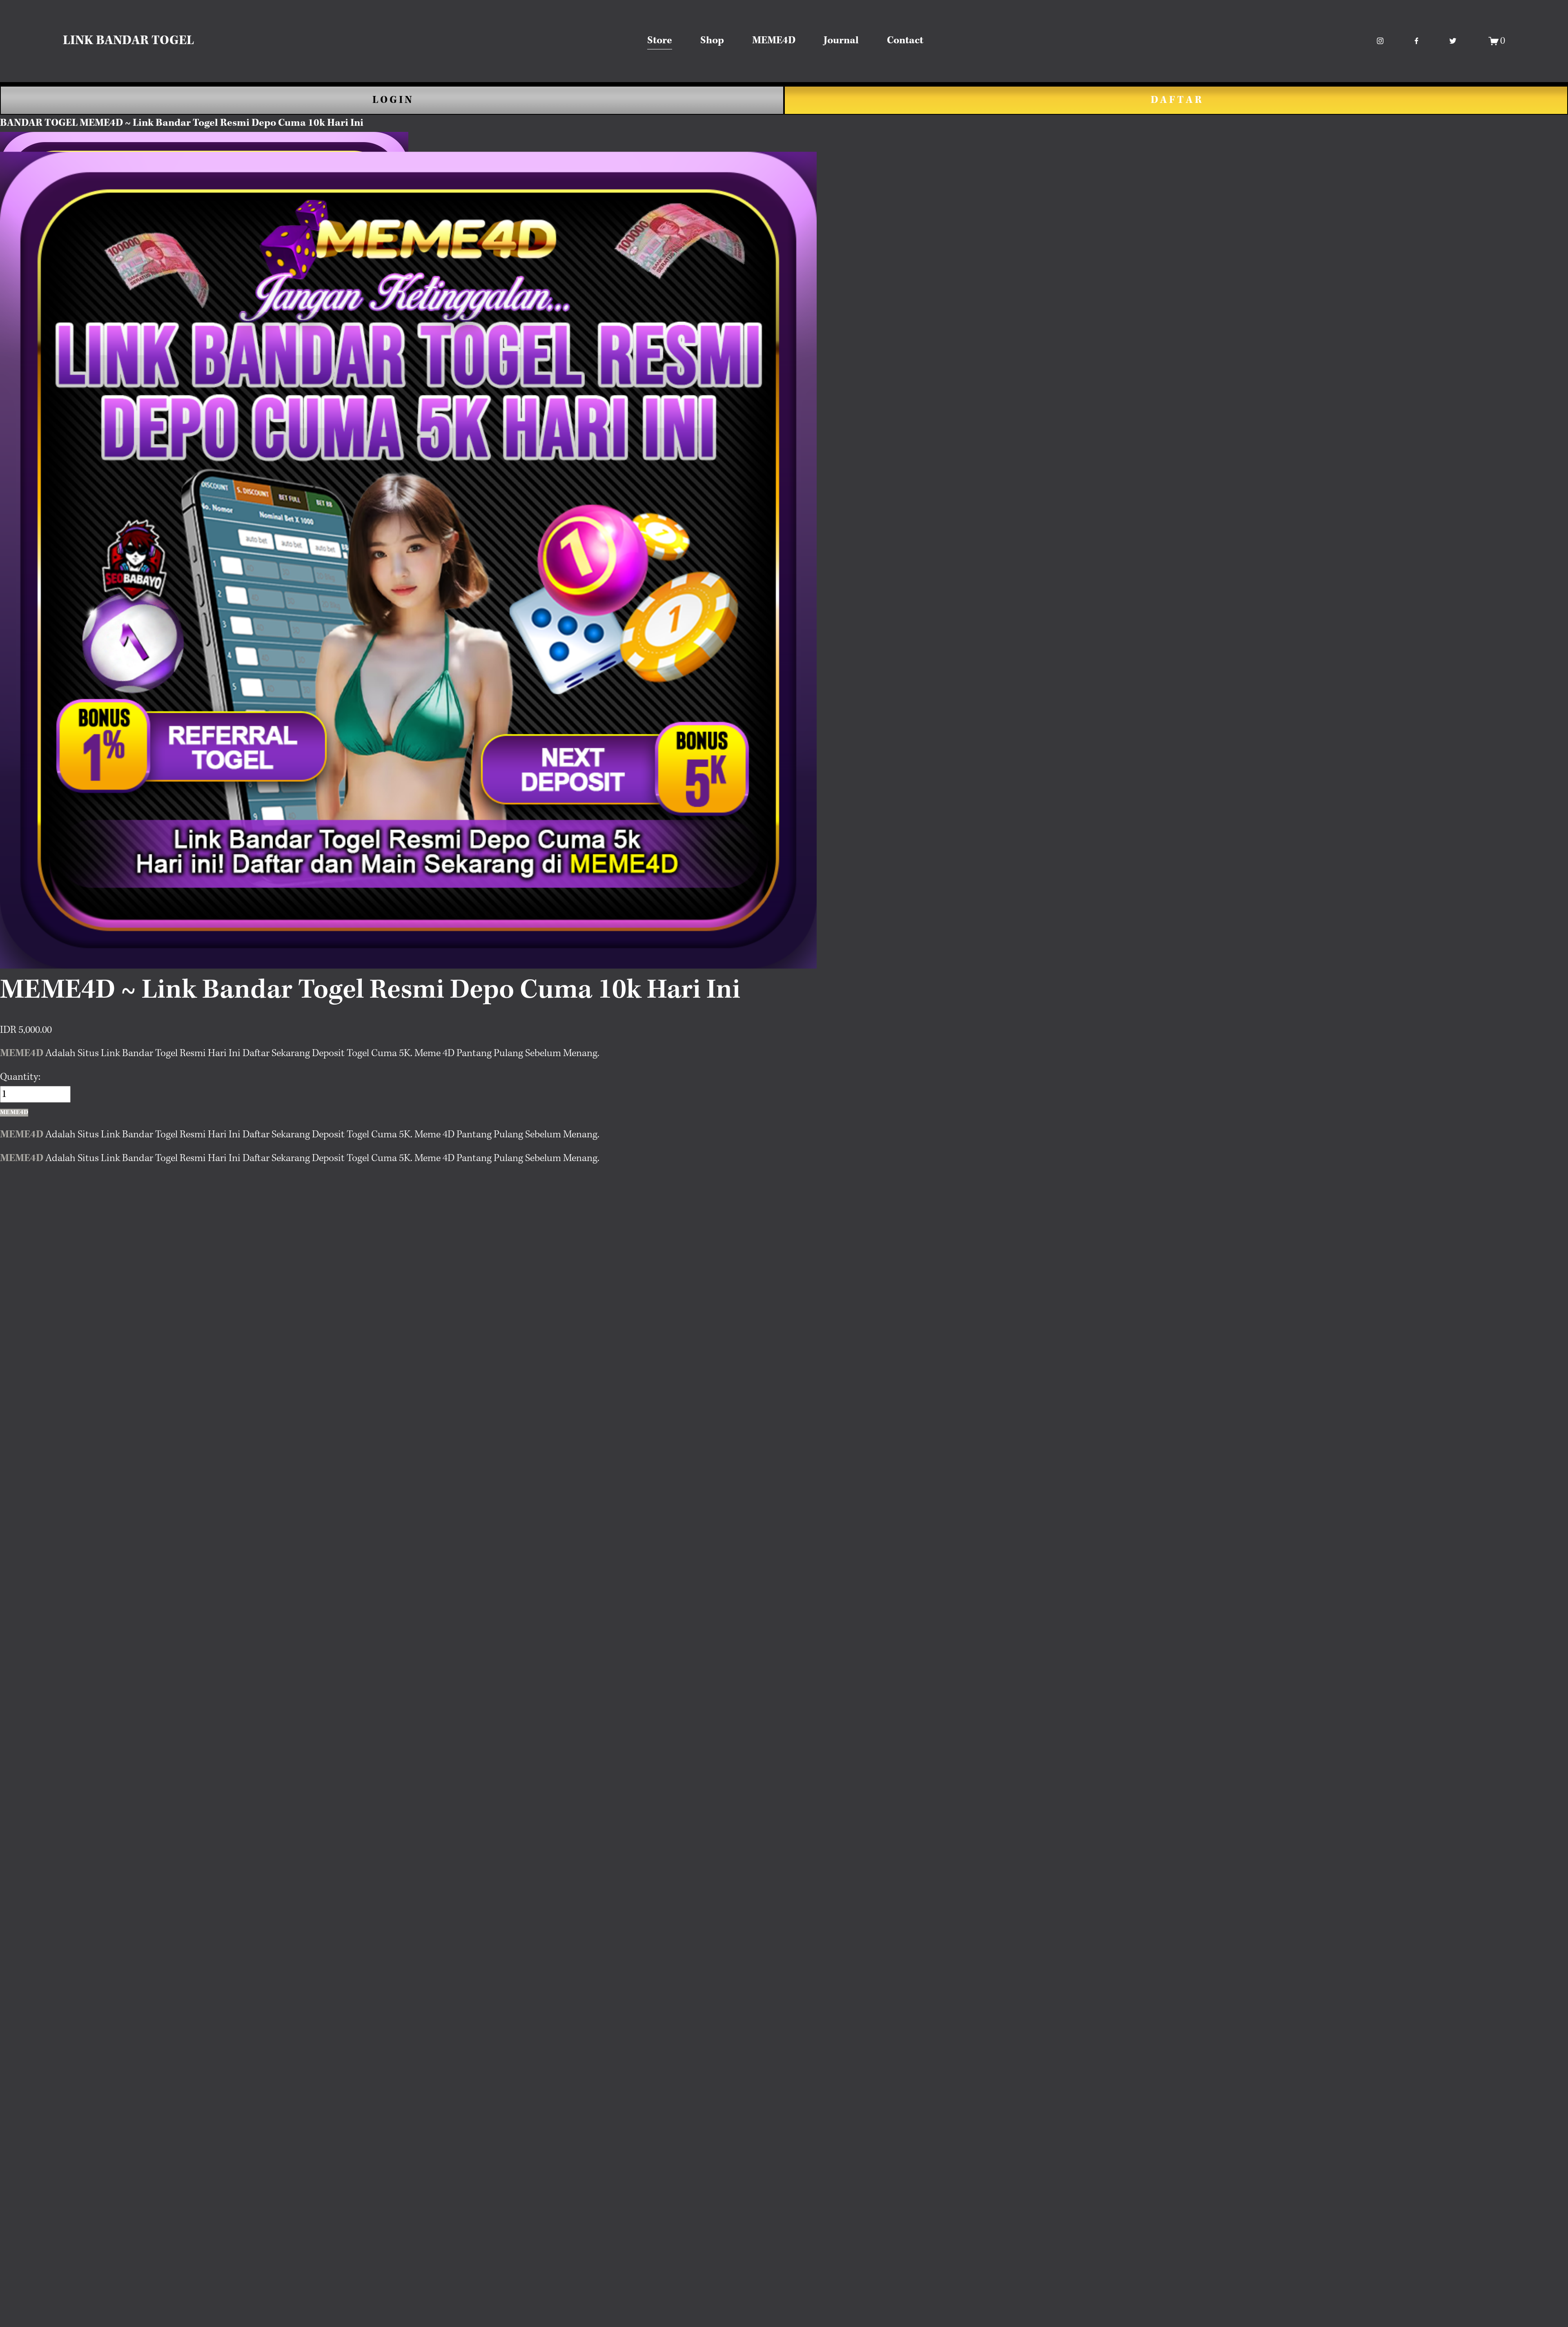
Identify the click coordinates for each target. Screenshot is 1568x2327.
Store (660, 41)
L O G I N (392, 100)
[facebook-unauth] (1417, 41)
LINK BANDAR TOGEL (128, 41)
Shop (712, 41)
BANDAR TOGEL (39, 123)
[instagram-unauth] (1380, 41)
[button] (14, 1113)
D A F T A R (1176, 100)
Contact (905, 41)
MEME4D (774, 41)
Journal (841, 41)
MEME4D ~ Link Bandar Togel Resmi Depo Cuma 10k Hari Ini (222, 123)
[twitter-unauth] (1453, 41)
